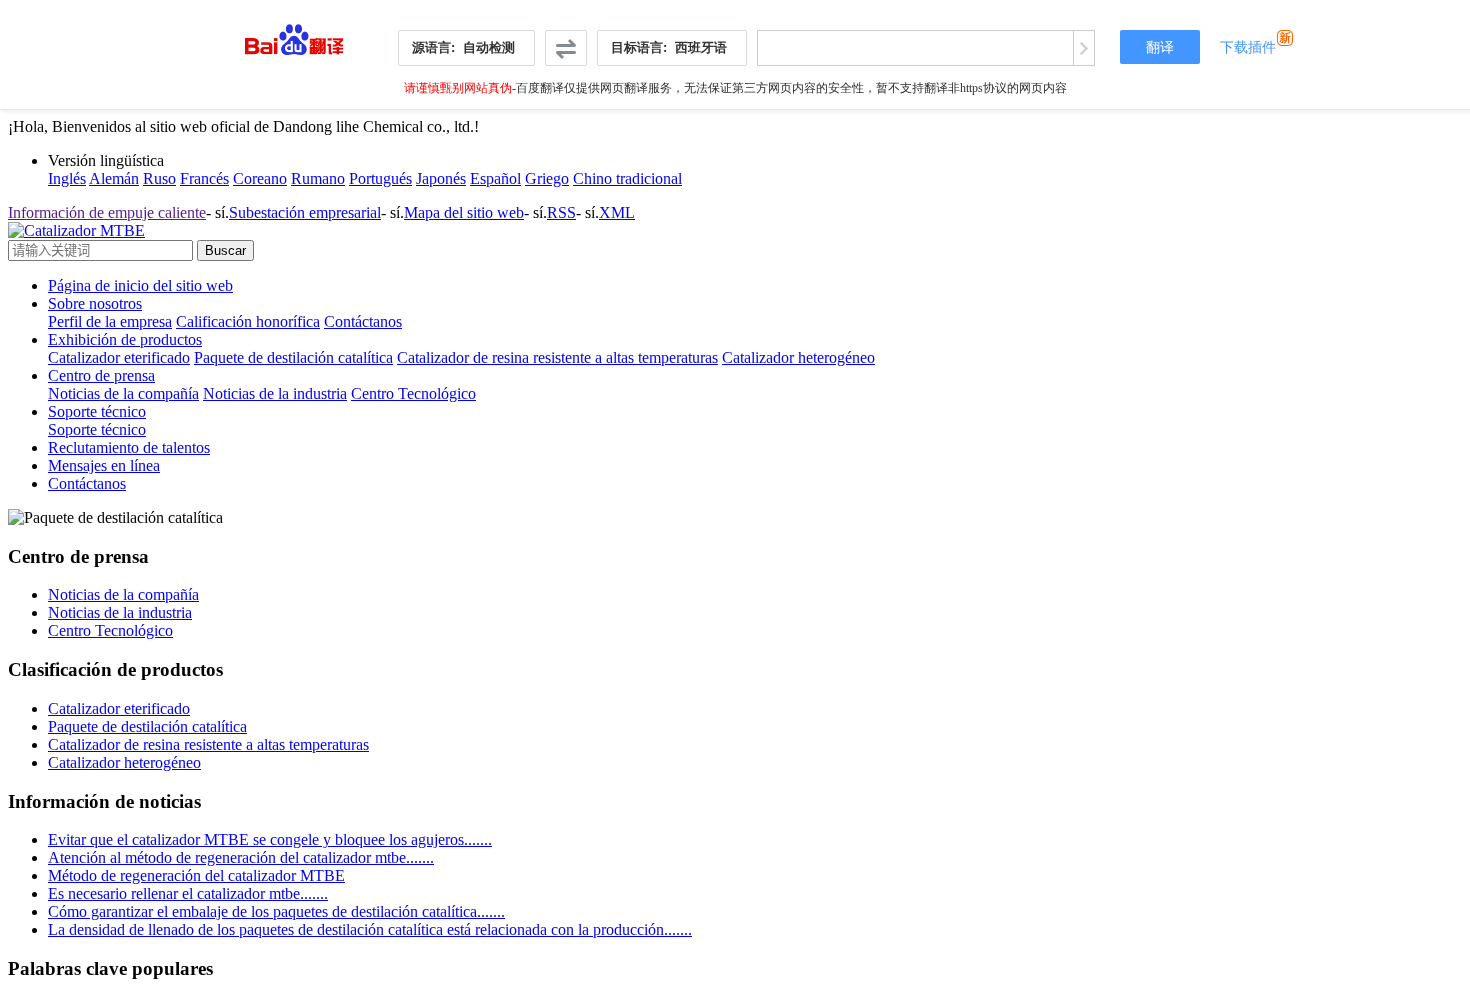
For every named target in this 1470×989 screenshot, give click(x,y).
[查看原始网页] (1083, 48)
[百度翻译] (294, 34)
